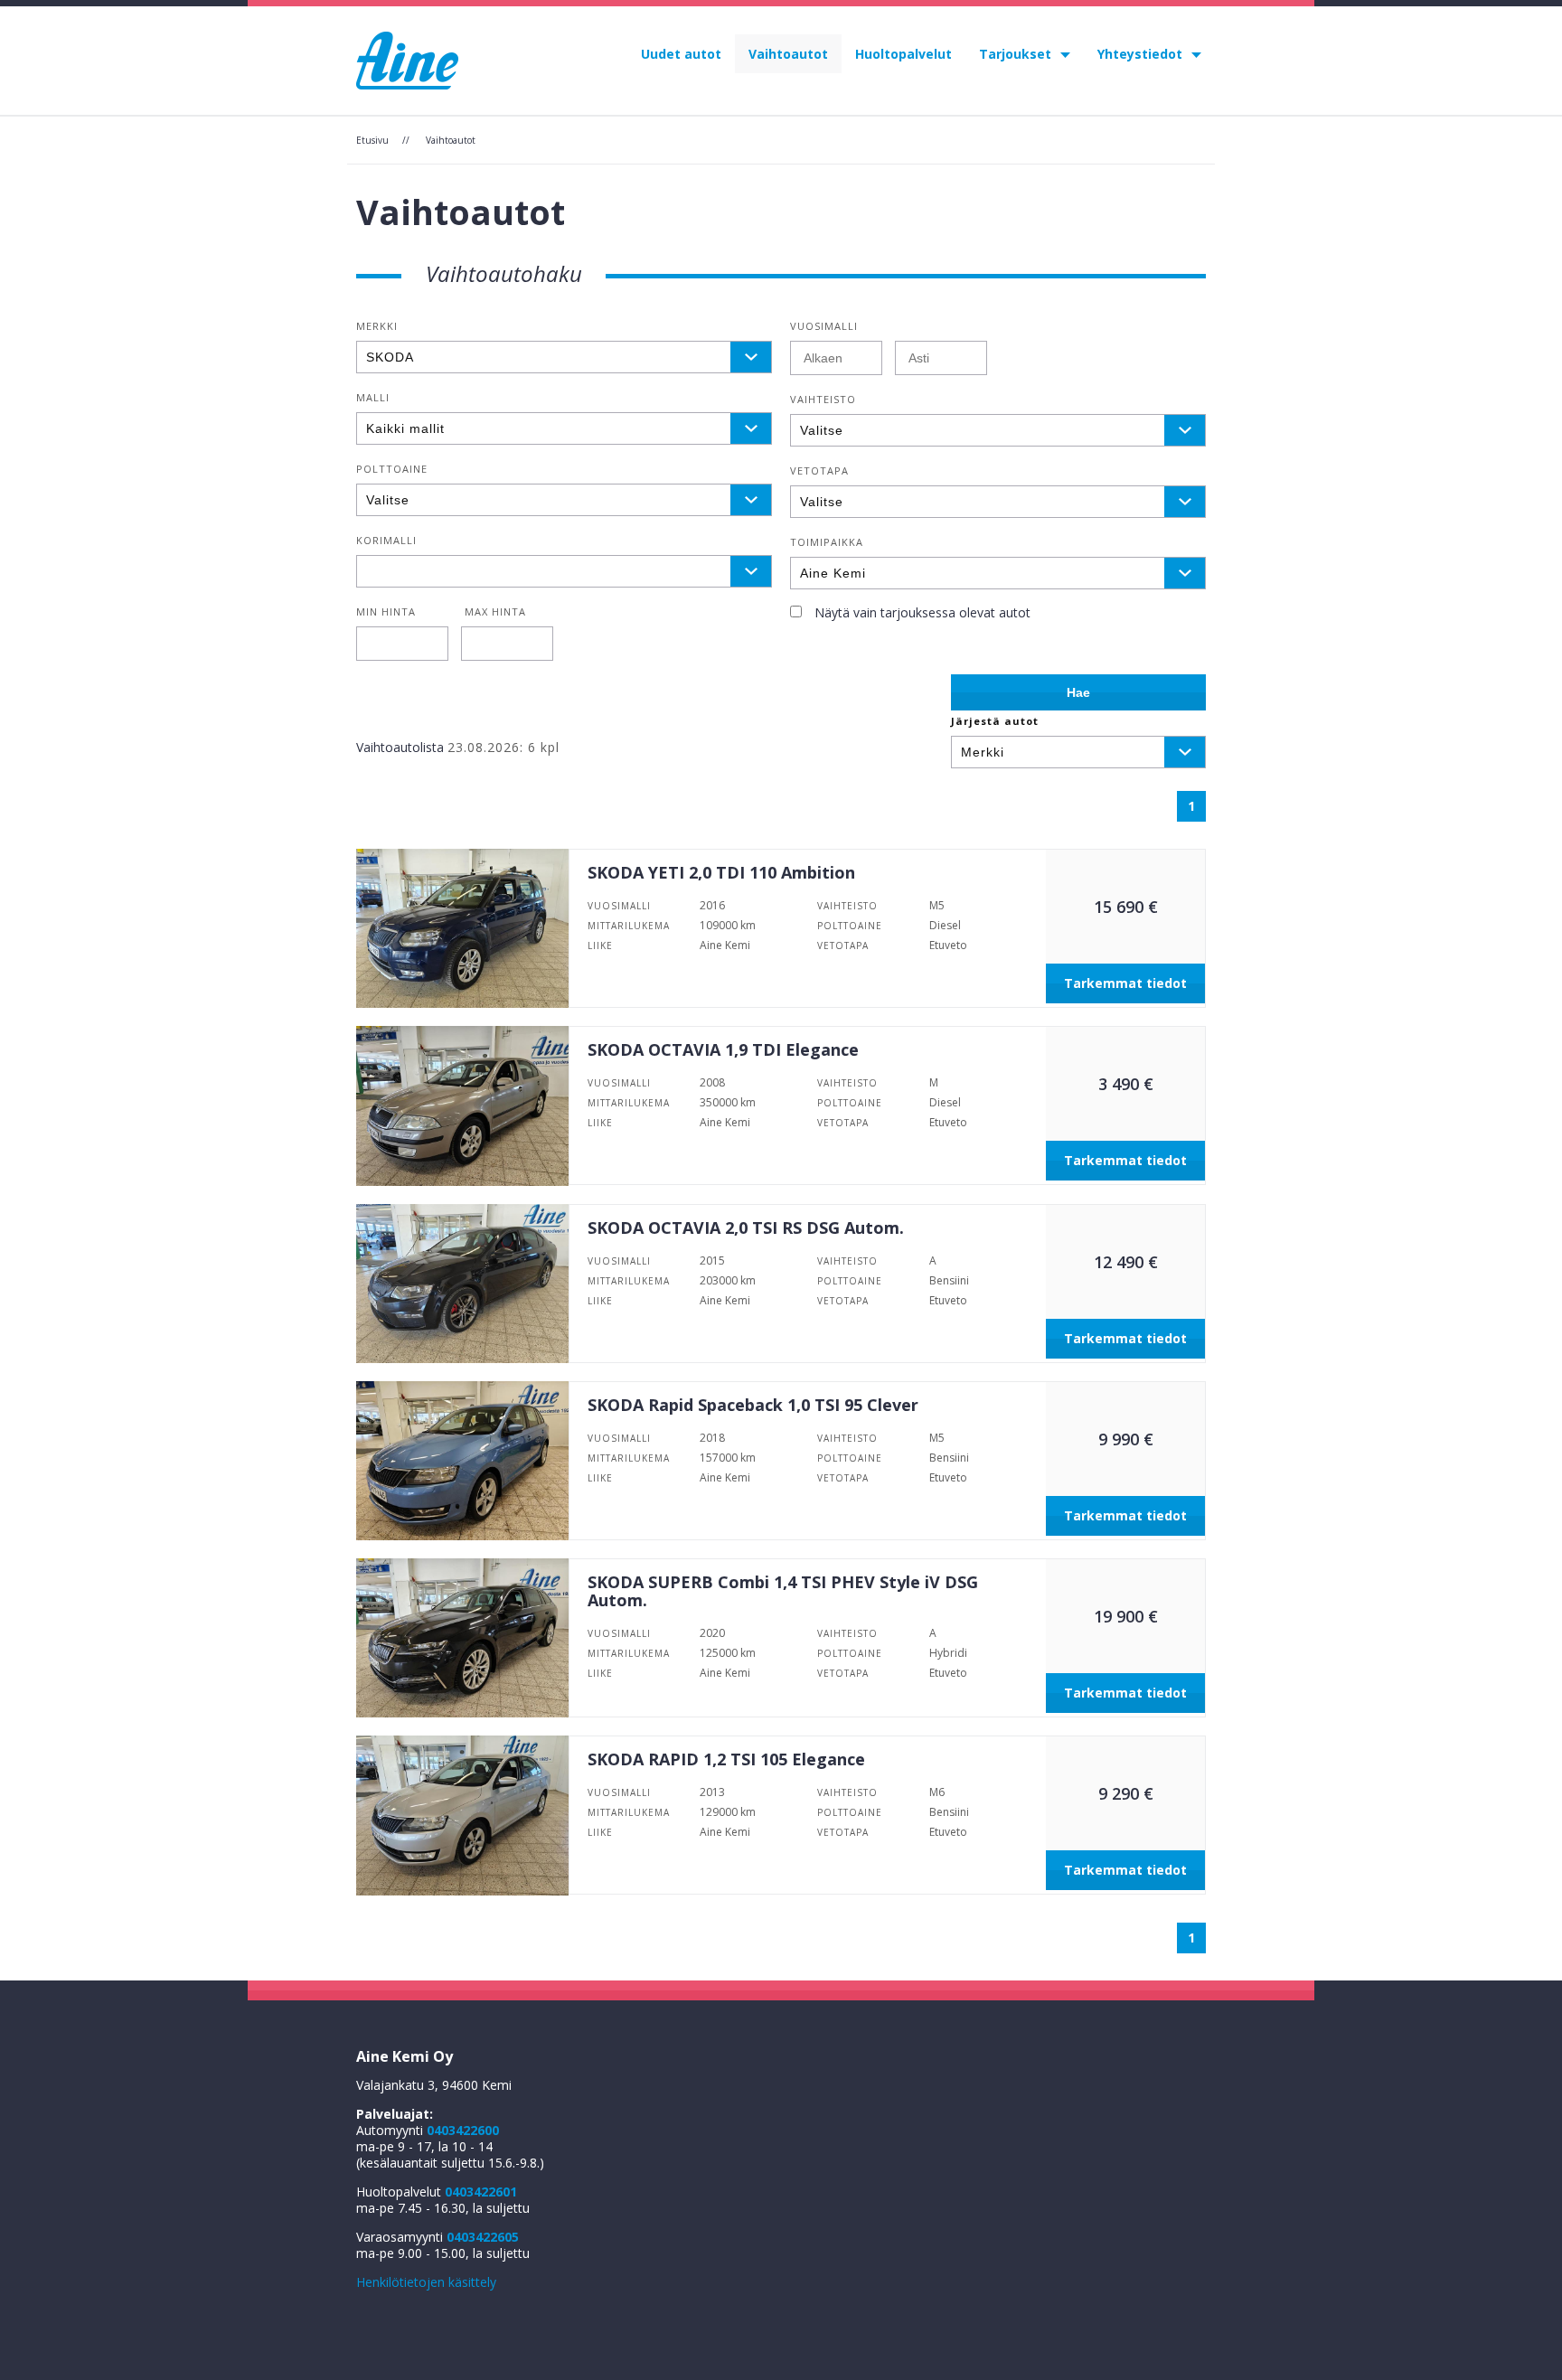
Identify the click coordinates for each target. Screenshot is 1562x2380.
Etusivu (372, 140)
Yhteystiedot (1140, 54)
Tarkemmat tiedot (1125, 983)
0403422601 (481, 2192)
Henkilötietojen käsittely (426, 2282)
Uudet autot (681, 54)
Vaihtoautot (788, 54)
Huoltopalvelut (903, 54)
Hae (1078, 692)
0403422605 (483, 2237)
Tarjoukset (1015, 54)
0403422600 (463, 2130)
